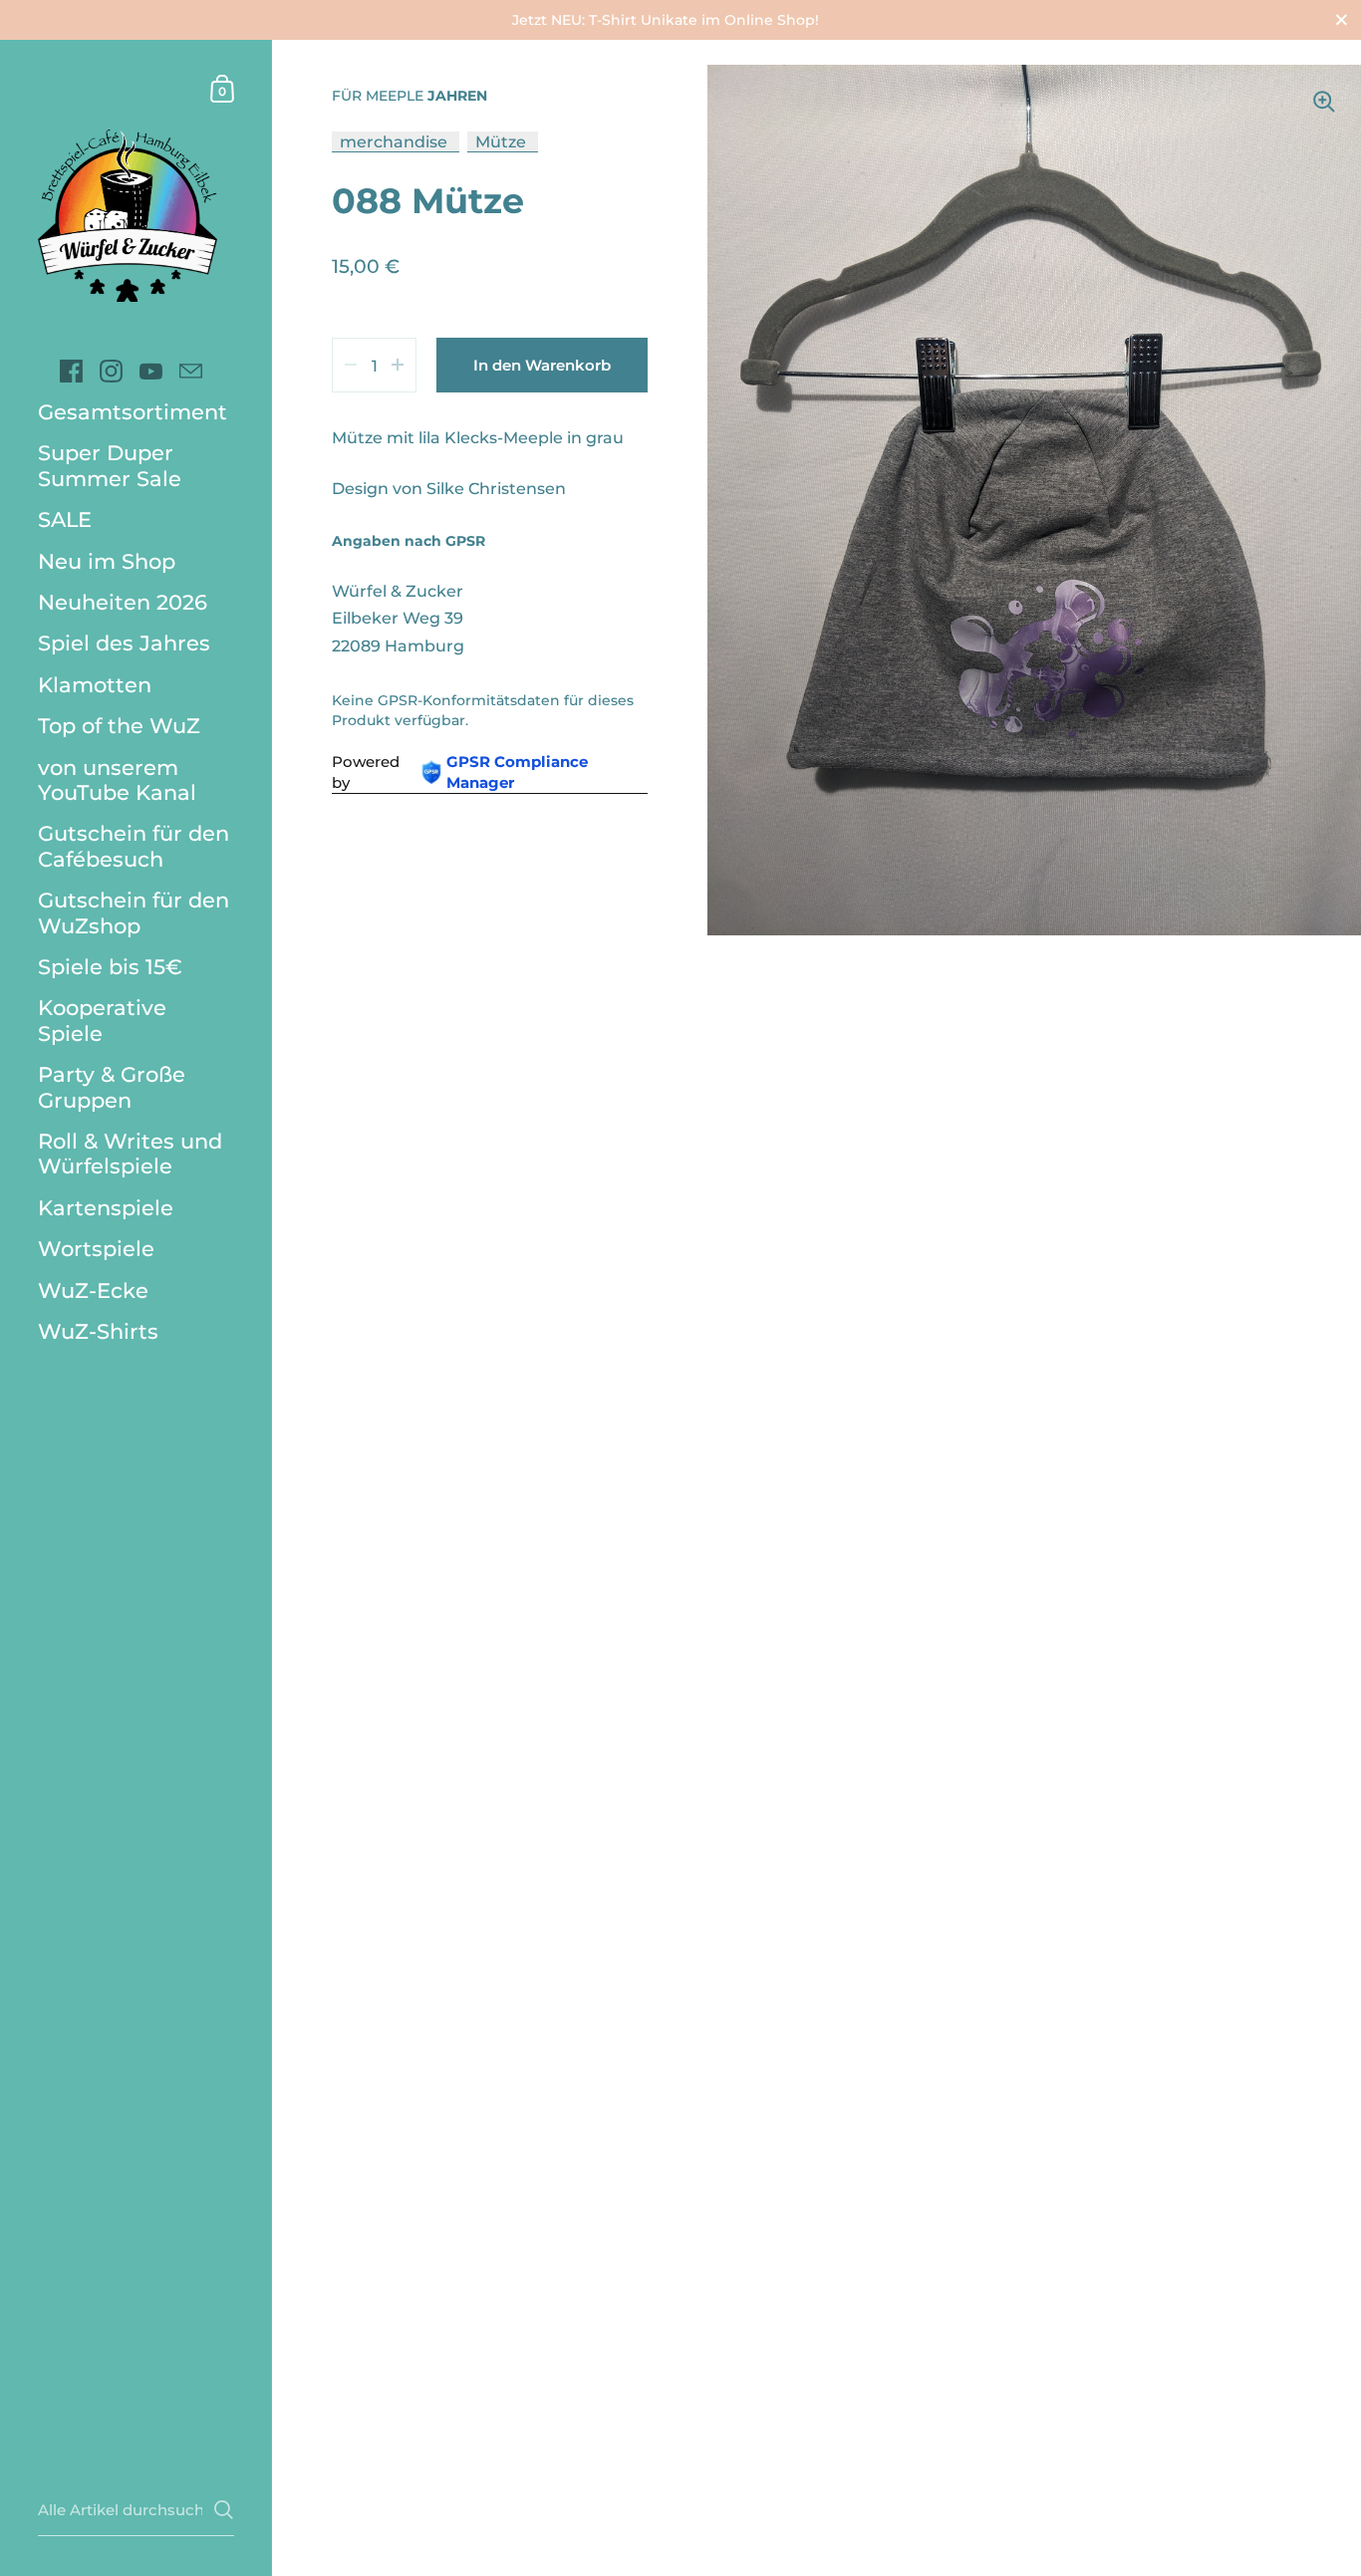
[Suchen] (224, 2510)
